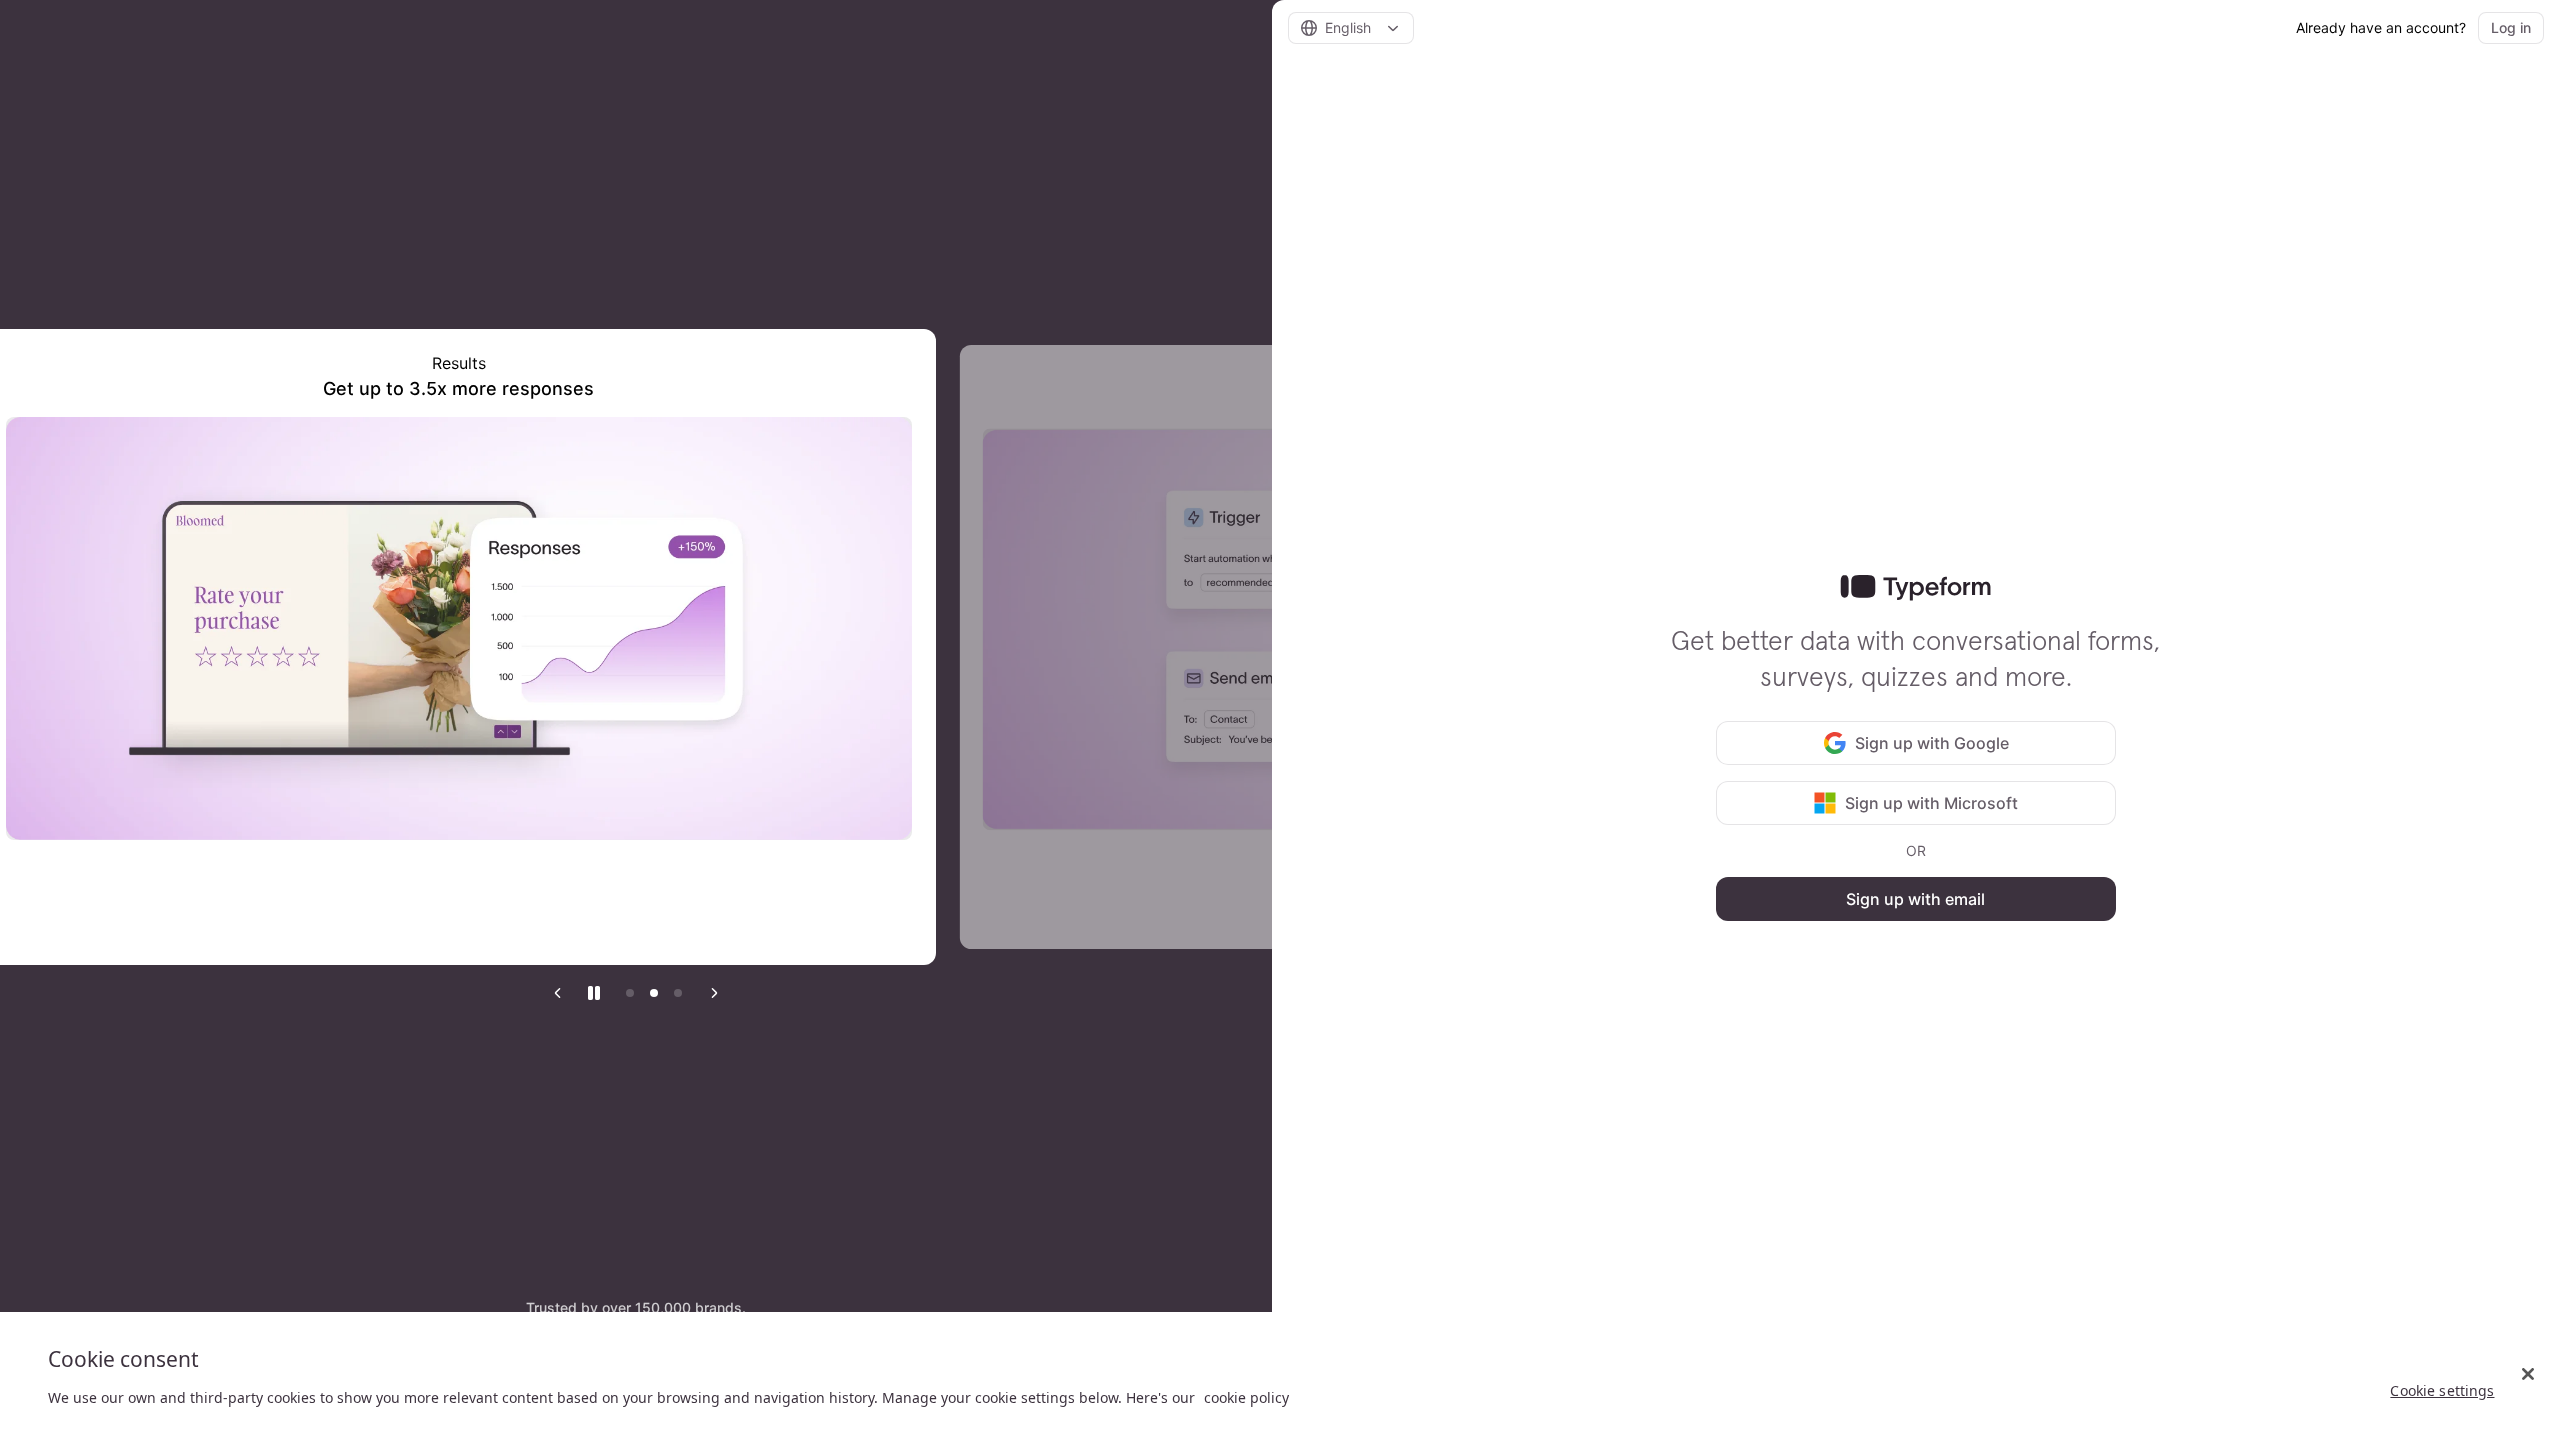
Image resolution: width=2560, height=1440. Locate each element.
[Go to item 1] (630, 993)
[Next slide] (714, 993)
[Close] (2528, 1374)
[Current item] (678, 993)
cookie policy (1246, 1397)
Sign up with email (1915, 899)
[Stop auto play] (594, 993)
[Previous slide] (558, 993)
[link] (1915, 588)
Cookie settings (2442, 1390)
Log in (2511, 27)
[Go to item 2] (654, 993)
